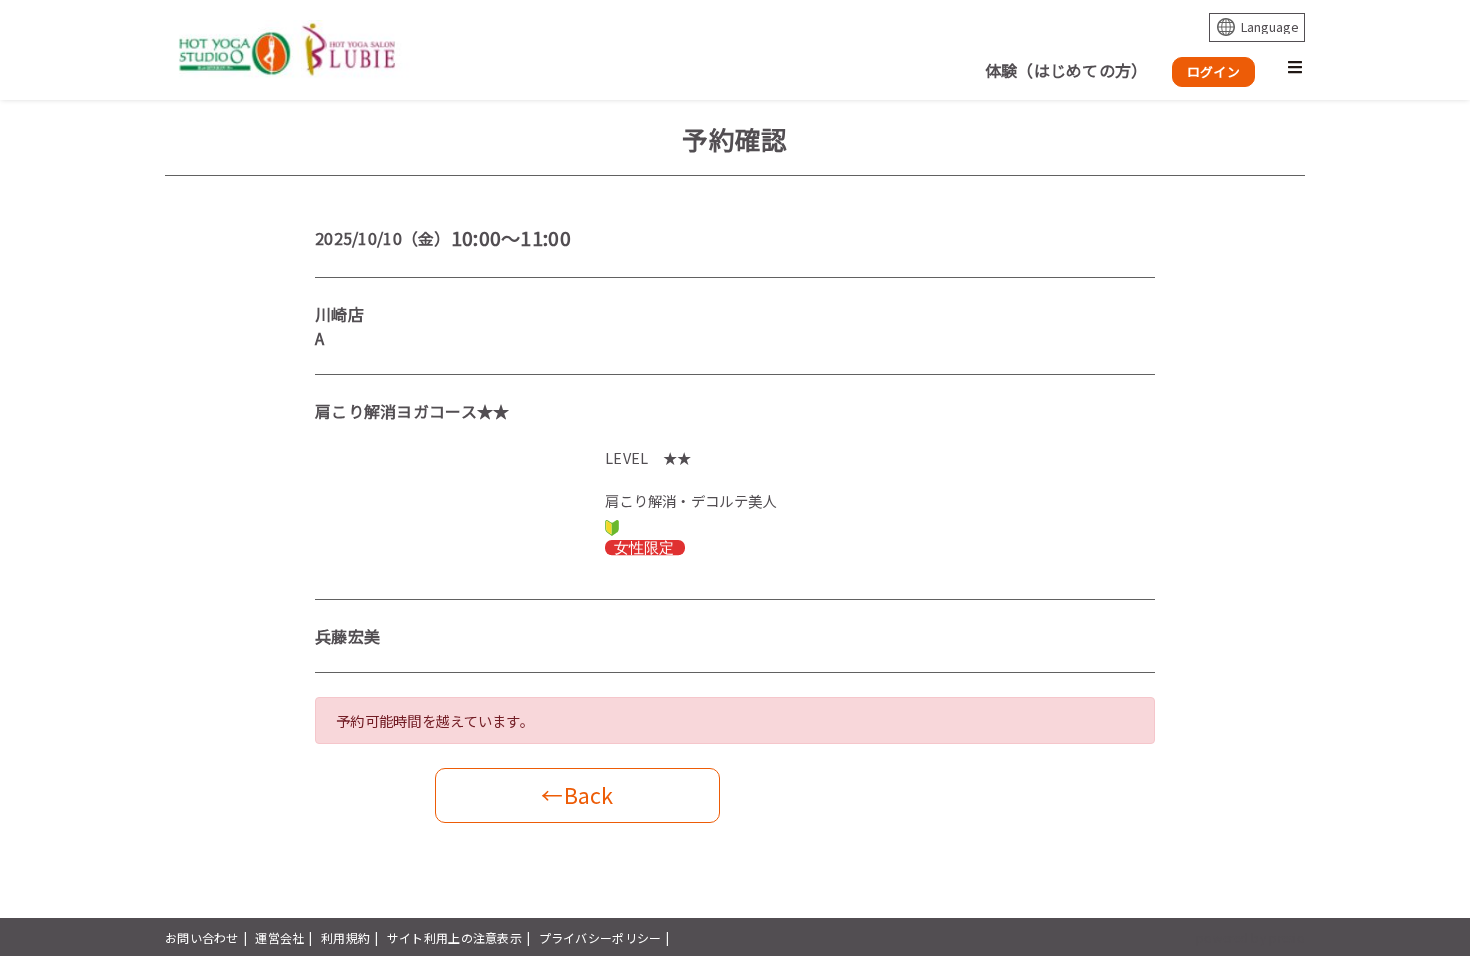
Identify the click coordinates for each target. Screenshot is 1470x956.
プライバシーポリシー (600, 937)
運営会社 (279, 937)
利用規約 (345, 937)
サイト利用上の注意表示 (454, 937)
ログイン (1213, 71)
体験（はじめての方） (1066, 70)
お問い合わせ (202, 937)
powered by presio (1250, 937)
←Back (577, 794)
